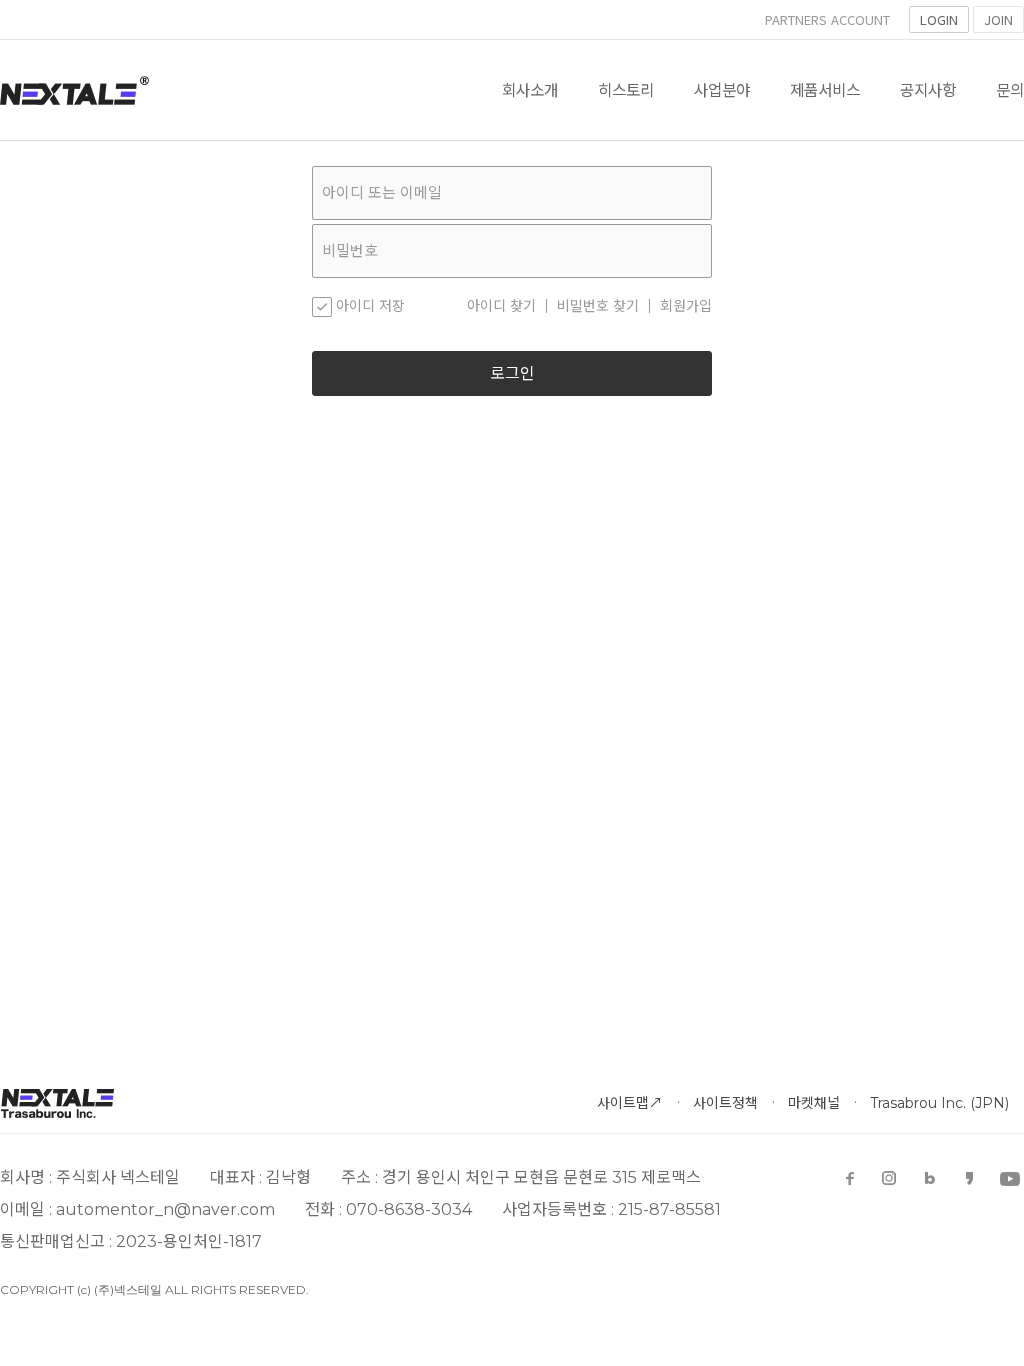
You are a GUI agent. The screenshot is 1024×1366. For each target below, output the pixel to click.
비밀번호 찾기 (598, 306)
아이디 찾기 (501, 306)
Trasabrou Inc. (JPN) (939, 1103)
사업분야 (722, 89)
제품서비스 (825, 89)
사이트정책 (725, 1103)
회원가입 (686, 306)
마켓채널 (814, 1103)
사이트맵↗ (630, 1103)
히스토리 (626, 89)
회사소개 (530, 89)
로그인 (512, 373)
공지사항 (928, 89)
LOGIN (939, 19)
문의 (1010, 89)
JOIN (998, 19)
